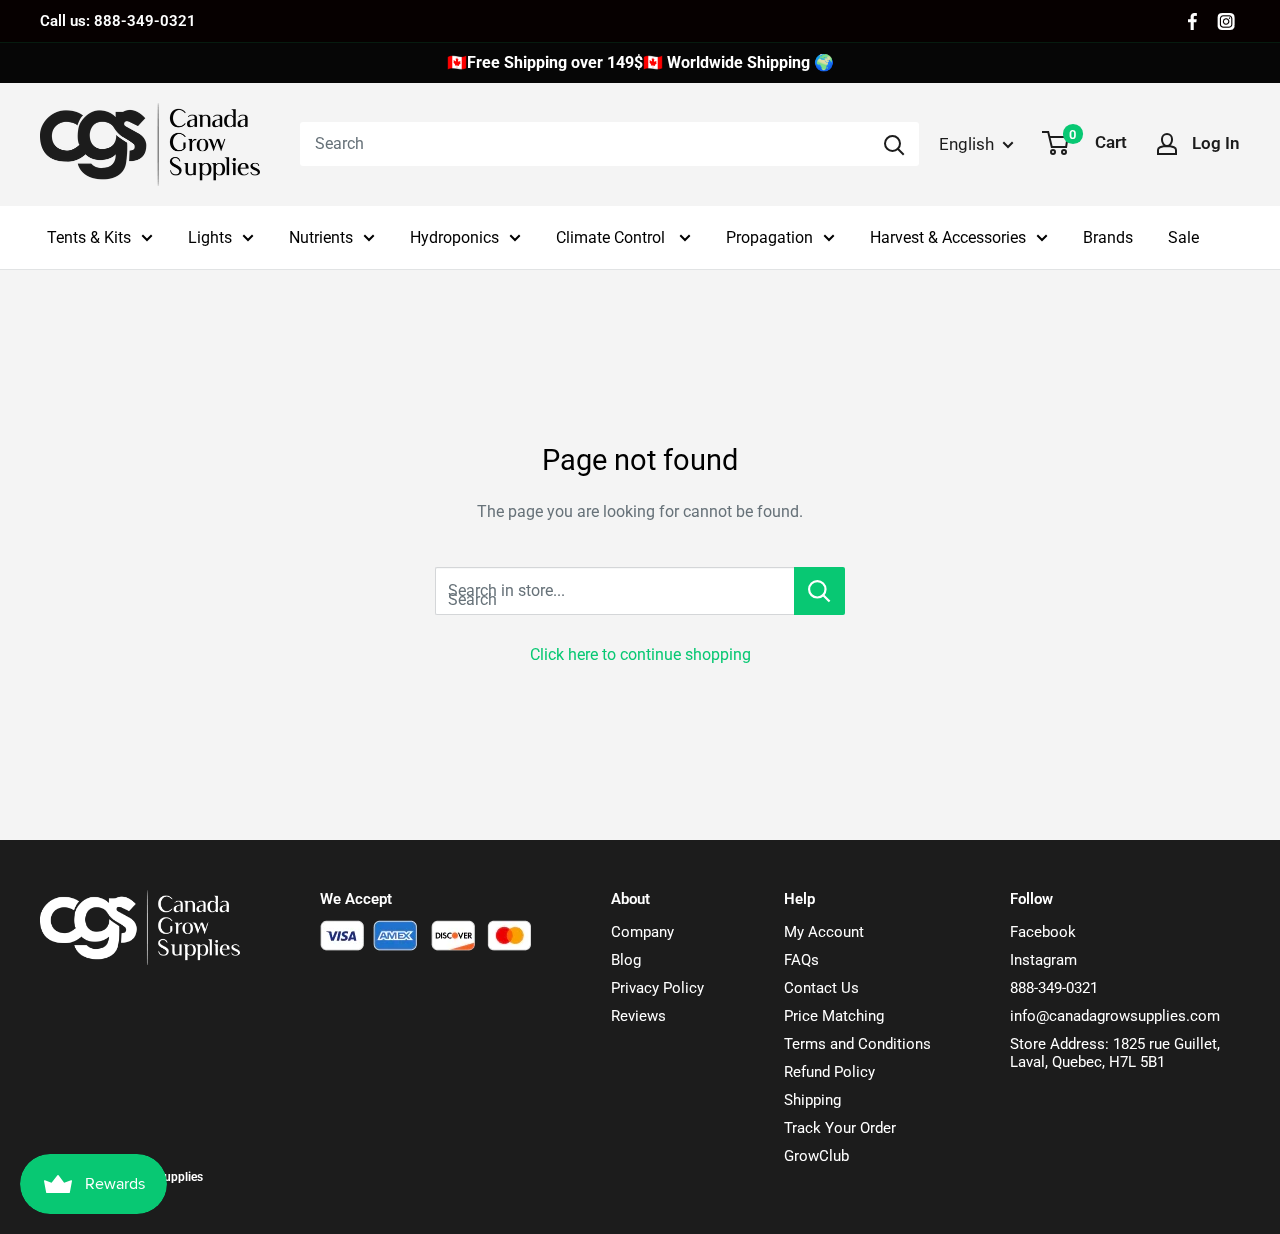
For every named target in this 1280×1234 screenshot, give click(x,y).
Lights (210, 237)
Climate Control (612, 237)
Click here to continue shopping (640, 654)
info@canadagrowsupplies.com (1115, 1016)
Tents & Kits (89, 237)
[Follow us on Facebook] (1192, 21)
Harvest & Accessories (948, 237)
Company (642, 932)
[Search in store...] (819, 591)
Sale (1183, 237)
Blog (626, 960)
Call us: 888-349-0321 (118, 21)
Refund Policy (829, 1072)
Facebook (1043, 932)
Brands (1108, 237)
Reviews (638, 1016)
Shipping (812, 1100)
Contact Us (821, 988)
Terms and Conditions (857, 1044)
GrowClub (816, 1156)
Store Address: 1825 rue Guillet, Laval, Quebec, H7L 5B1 (1115, 1053)
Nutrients (321, 237)
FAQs (801, 960)
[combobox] (584, 144)
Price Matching (834, 1016)
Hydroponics (454, 237)
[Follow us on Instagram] (1226, 21)
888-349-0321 (1054, 988)
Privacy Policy (657, 988)
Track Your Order (840, 1128)
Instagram (1043, 960)
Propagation (769, 237)
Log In (1216, 143)
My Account (824, 932)
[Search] (894, 144)
